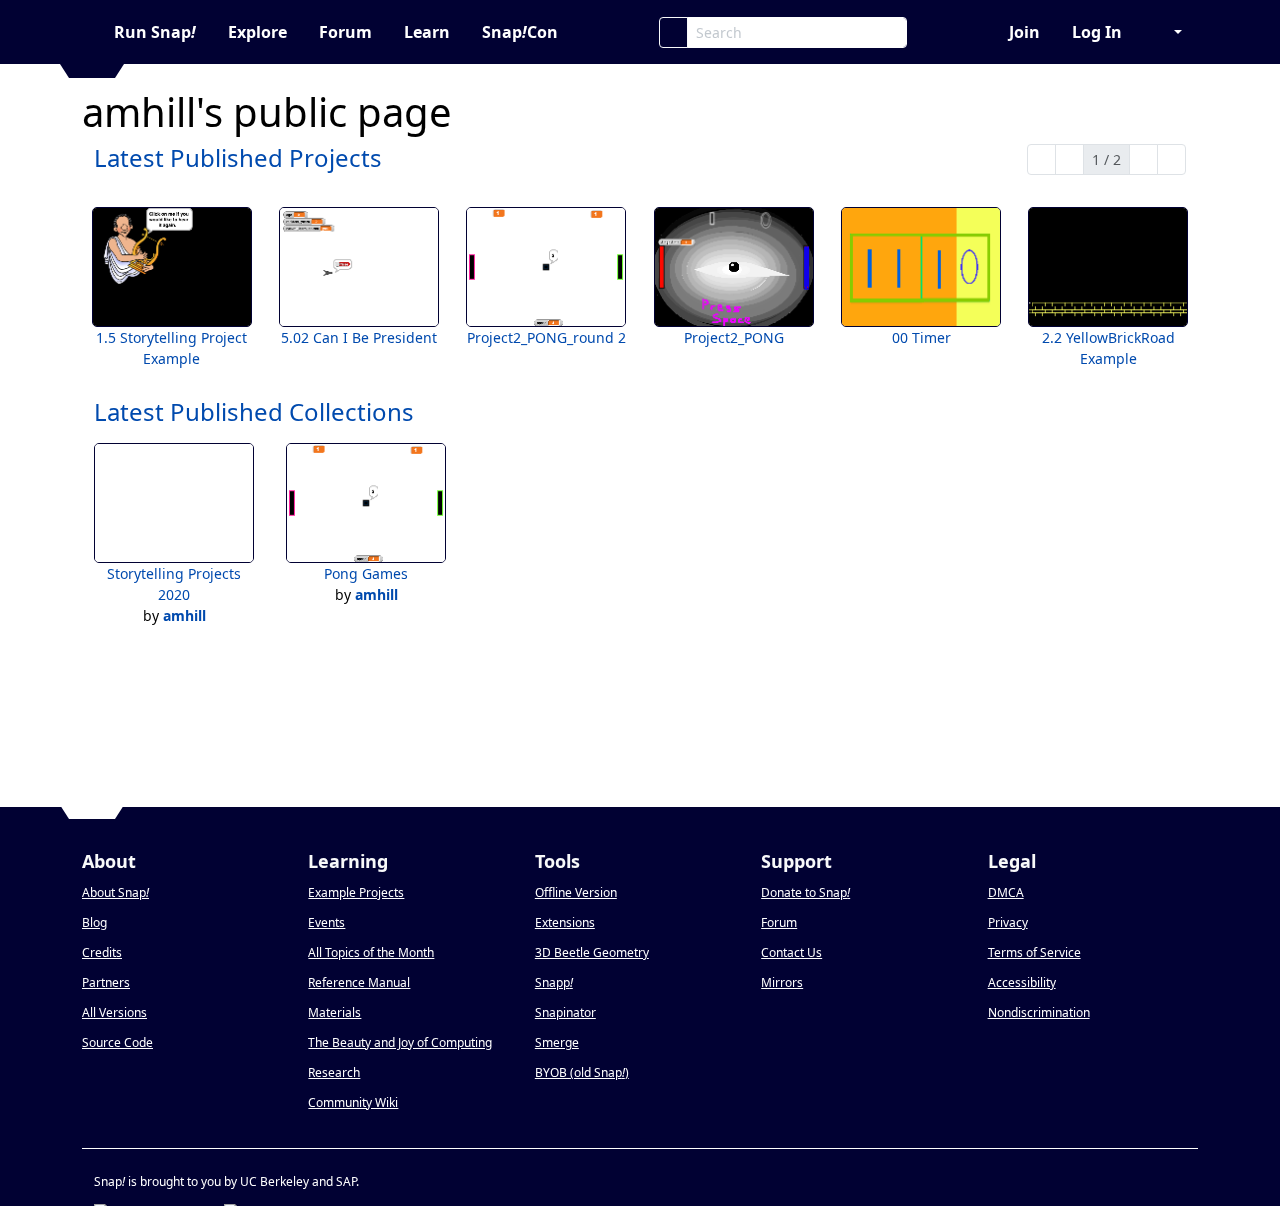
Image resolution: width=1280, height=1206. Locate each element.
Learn (427, 32)
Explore (257, 32)
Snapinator (565, 1012)
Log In (1097, 32)
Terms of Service (1034, 952)
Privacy (1008, 922)
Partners (106, 982)
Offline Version (576, 892)
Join (1024, 32)
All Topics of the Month (371, 952)
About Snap (115, 892)
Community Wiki (353, 1102)
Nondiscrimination (1039, 1012)
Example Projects (356, 892)
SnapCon (520, 32)
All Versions (114, 1012)
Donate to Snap (805, 892)
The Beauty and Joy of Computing (400, 1042)
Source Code (117, 1042)
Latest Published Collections (254, 411)
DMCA (1006, 892)
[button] (1168, 32)
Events (326, 922)
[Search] (673, 32)
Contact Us (791, 952)
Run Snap (155, 32)
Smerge (557, 1042)
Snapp (554, 982)
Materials (334, 1012)
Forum (345, 32)
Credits (102, 952)
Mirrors (782, 982)
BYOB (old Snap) (582, 1072)
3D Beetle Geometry (592, 952)
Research (334, 1072)
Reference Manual (359, 982)
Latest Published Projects (238, 157)
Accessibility (1022, 982)
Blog (94, 922)
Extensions (565, 922)
